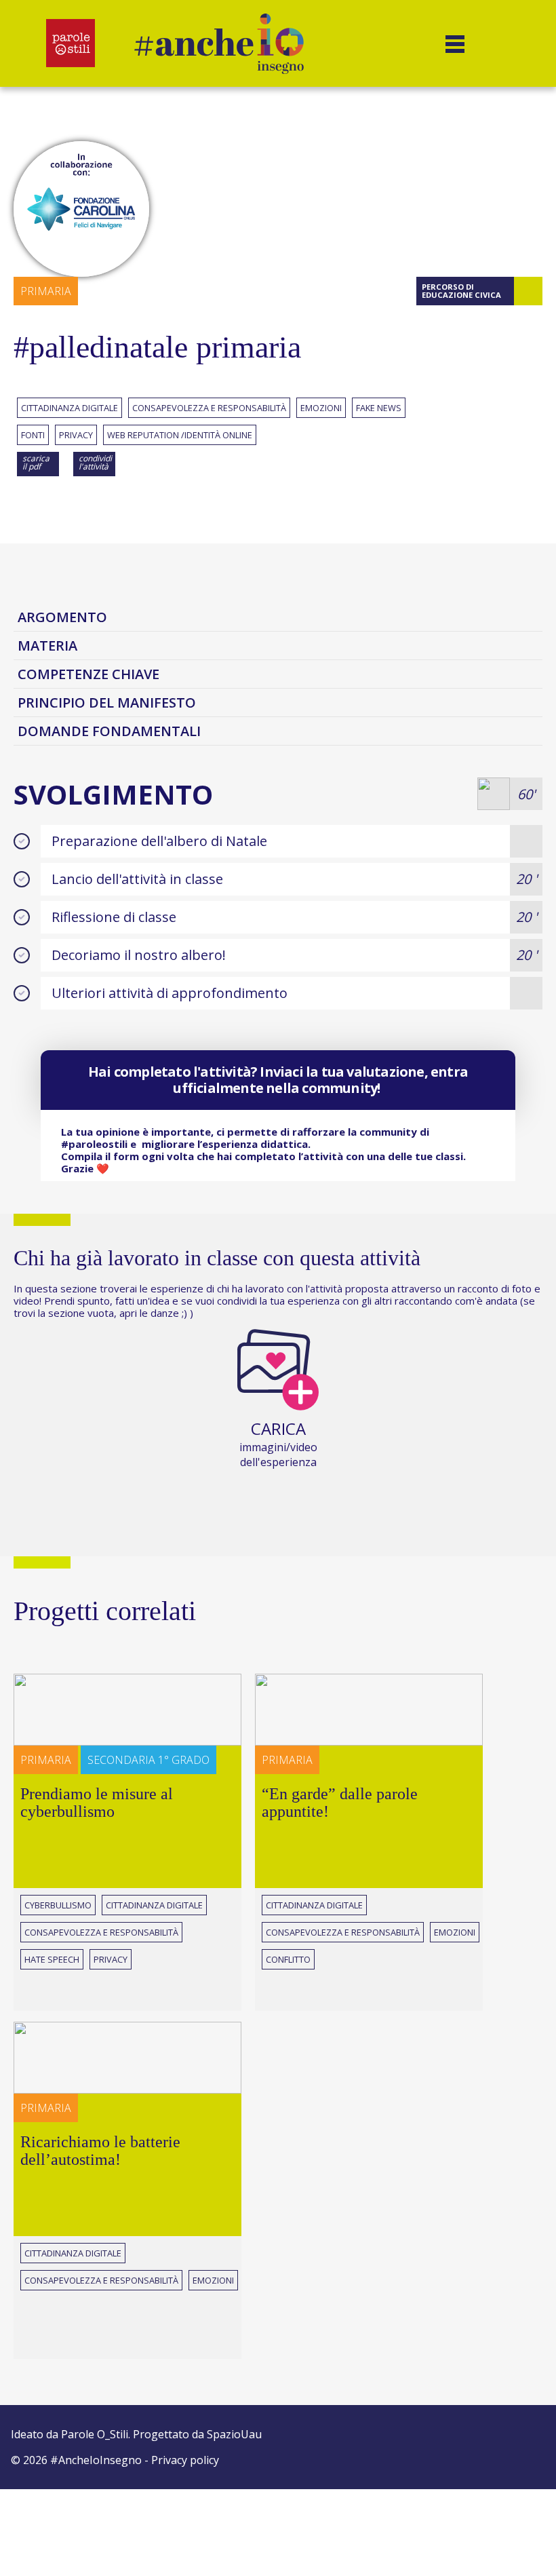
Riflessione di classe (294, 917)
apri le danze (149, 1313)
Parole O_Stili (95, 2434)
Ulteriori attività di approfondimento (170, 993)
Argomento (62, 617)
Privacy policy (185, 2460)
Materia (47, 646)
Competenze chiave (88, 674)
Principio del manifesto (107, 703)
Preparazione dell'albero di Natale (159, 841)
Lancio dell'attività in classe (294, 879)
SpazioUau (234, 2434)
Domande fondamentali (109, 731)
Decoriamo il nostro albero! (294, 955)
